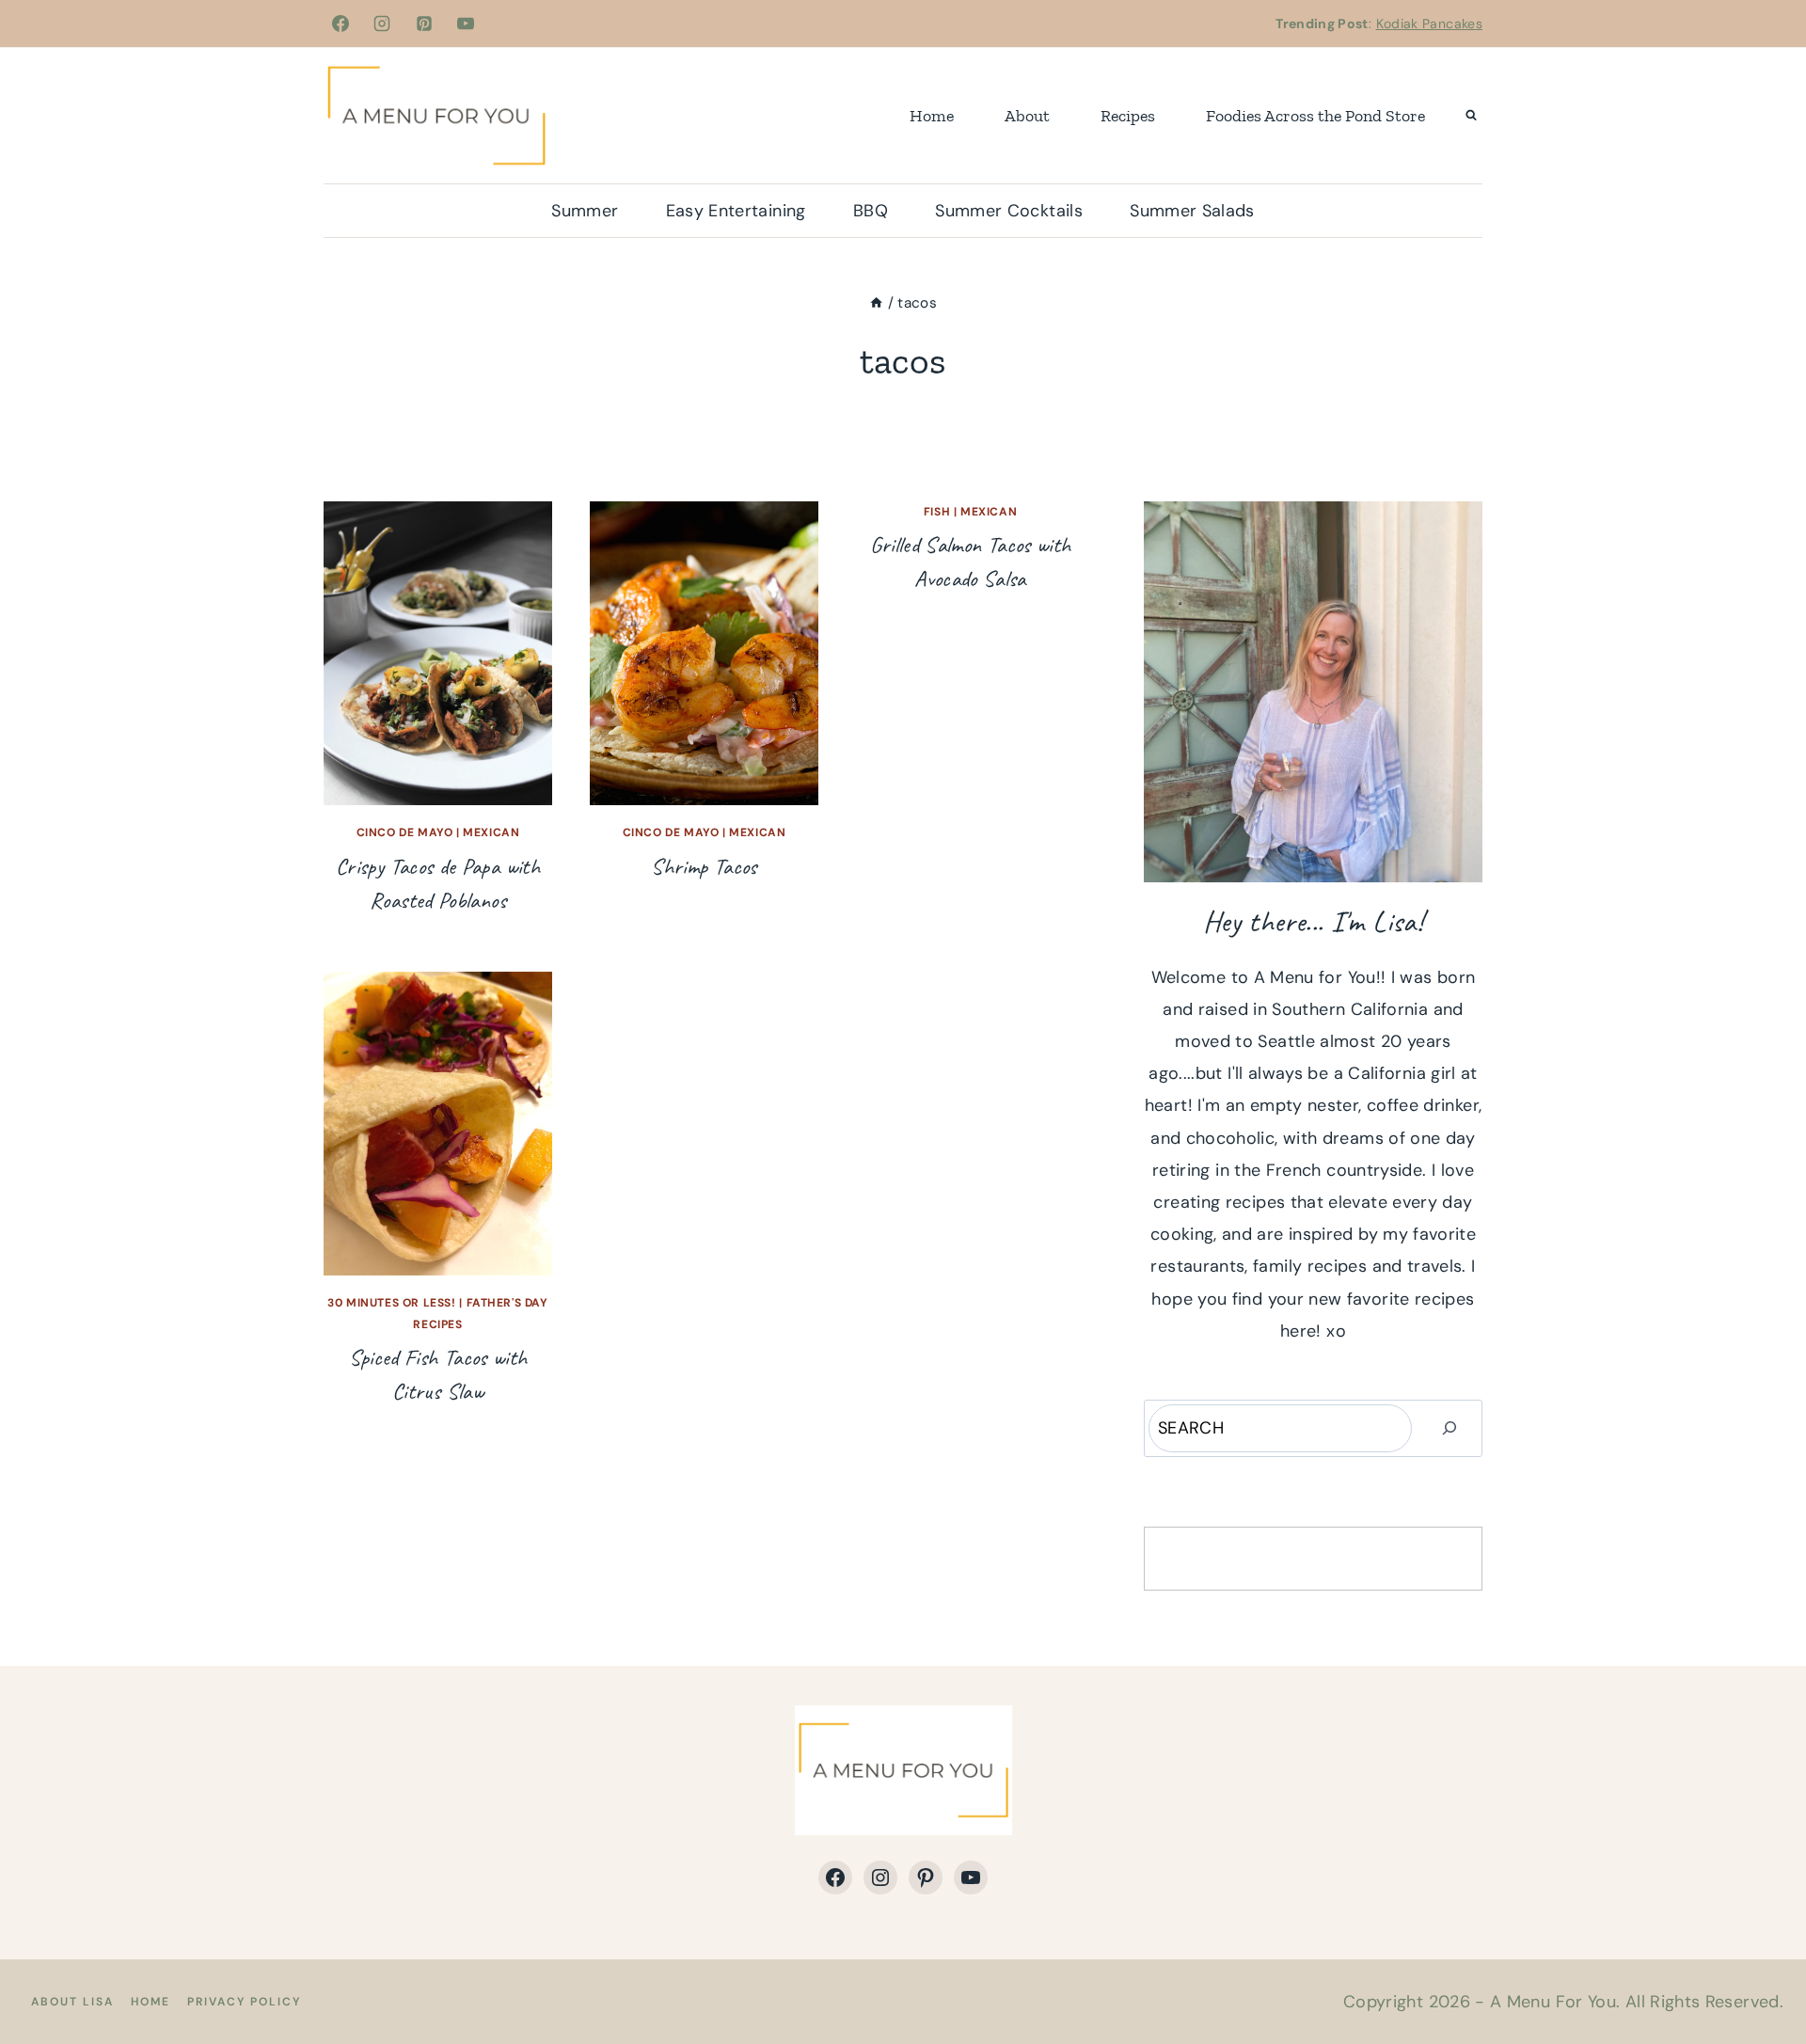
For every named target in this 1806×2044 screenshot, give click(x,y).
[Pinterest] (424, 24)
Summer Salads (1192, 211)
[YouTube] (466, 24)
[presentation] (438, 653)
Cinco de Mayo (405, 832)
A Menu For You (1553, 2002)
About (1027, 116)
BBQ (871, 211)
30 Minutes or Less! (391, 1303)
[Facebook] (341, 24)
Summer (585, 211)
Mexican (491, 832)
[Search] (1450, 1428)
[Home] (876, 303)
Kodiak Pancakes (1429, 24)
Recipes (1128, 116)
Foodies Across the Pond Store (1315, 116)
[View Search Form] (1471, 116)
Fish (937, 512)
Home (932, 116)
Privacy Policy (244, 2002)
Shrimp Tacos (704, 866)
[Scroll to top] (1761, 1971)
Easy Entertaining (736, 211)
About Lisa (72, 2002)
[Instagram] (382, 24)
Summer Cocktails (1009, 211)
